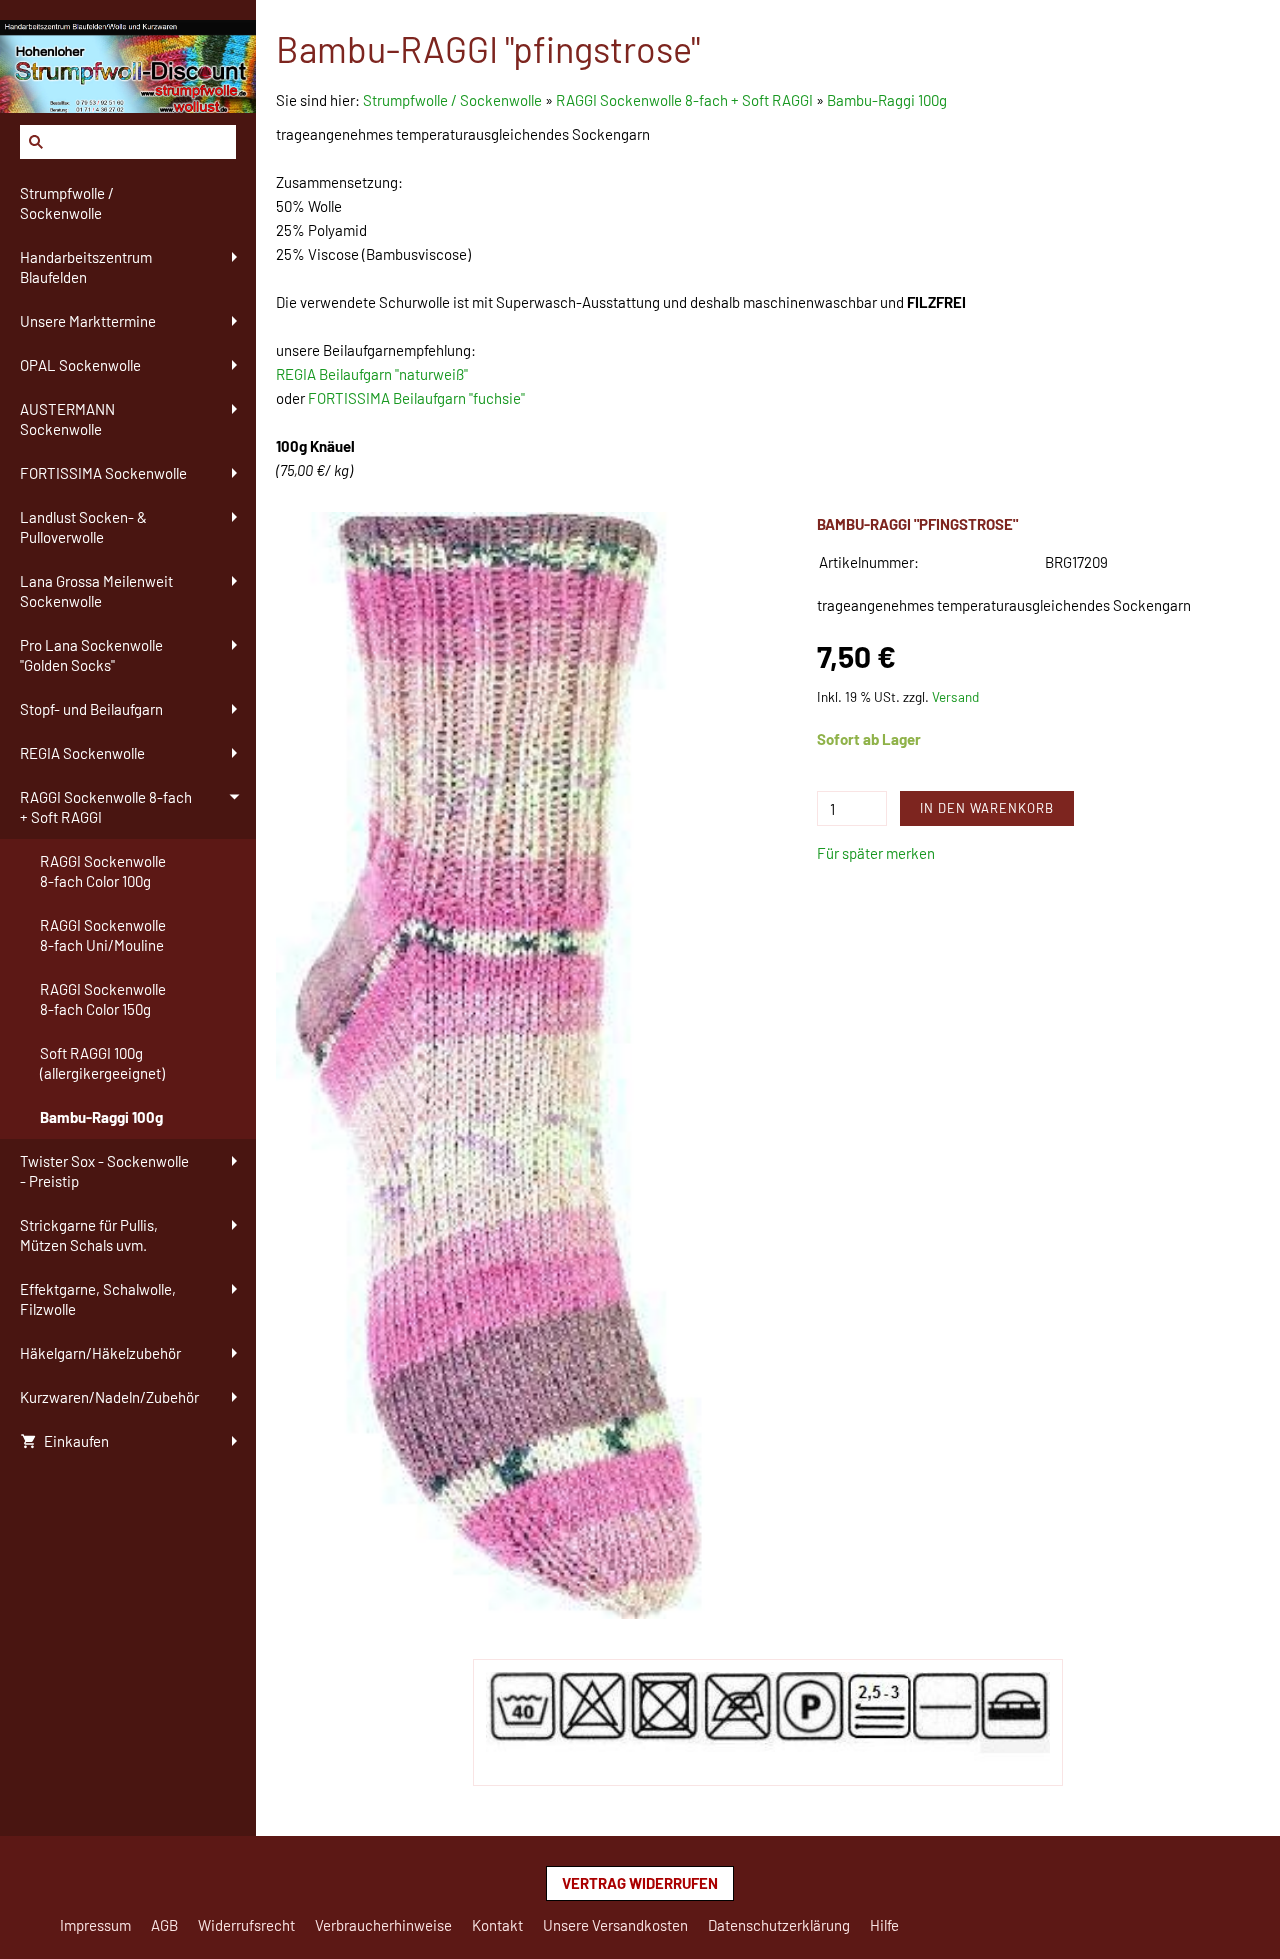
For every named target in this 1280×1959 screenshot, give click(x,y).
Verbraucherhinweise (383, 1925)
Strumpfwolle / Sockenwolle (454, 100)
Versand (955, 696)
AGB (164, 1925)
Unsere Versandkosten (615, 1925)
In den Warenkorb (987, 808)
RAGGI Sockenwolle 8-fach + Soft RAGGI (684, 100)
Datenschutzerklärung (779, 1925)
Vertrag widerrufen (640, 1883)
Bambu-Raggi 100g (887, 100)
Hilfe (884, 1925)
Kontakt (497, 1925)
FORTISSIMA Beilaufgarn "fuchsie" (416, 398)
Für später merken (876, 853)
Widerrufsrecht (246, 1925)
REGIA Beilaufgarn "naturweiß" (372, 374)
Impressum (95, 1925)
